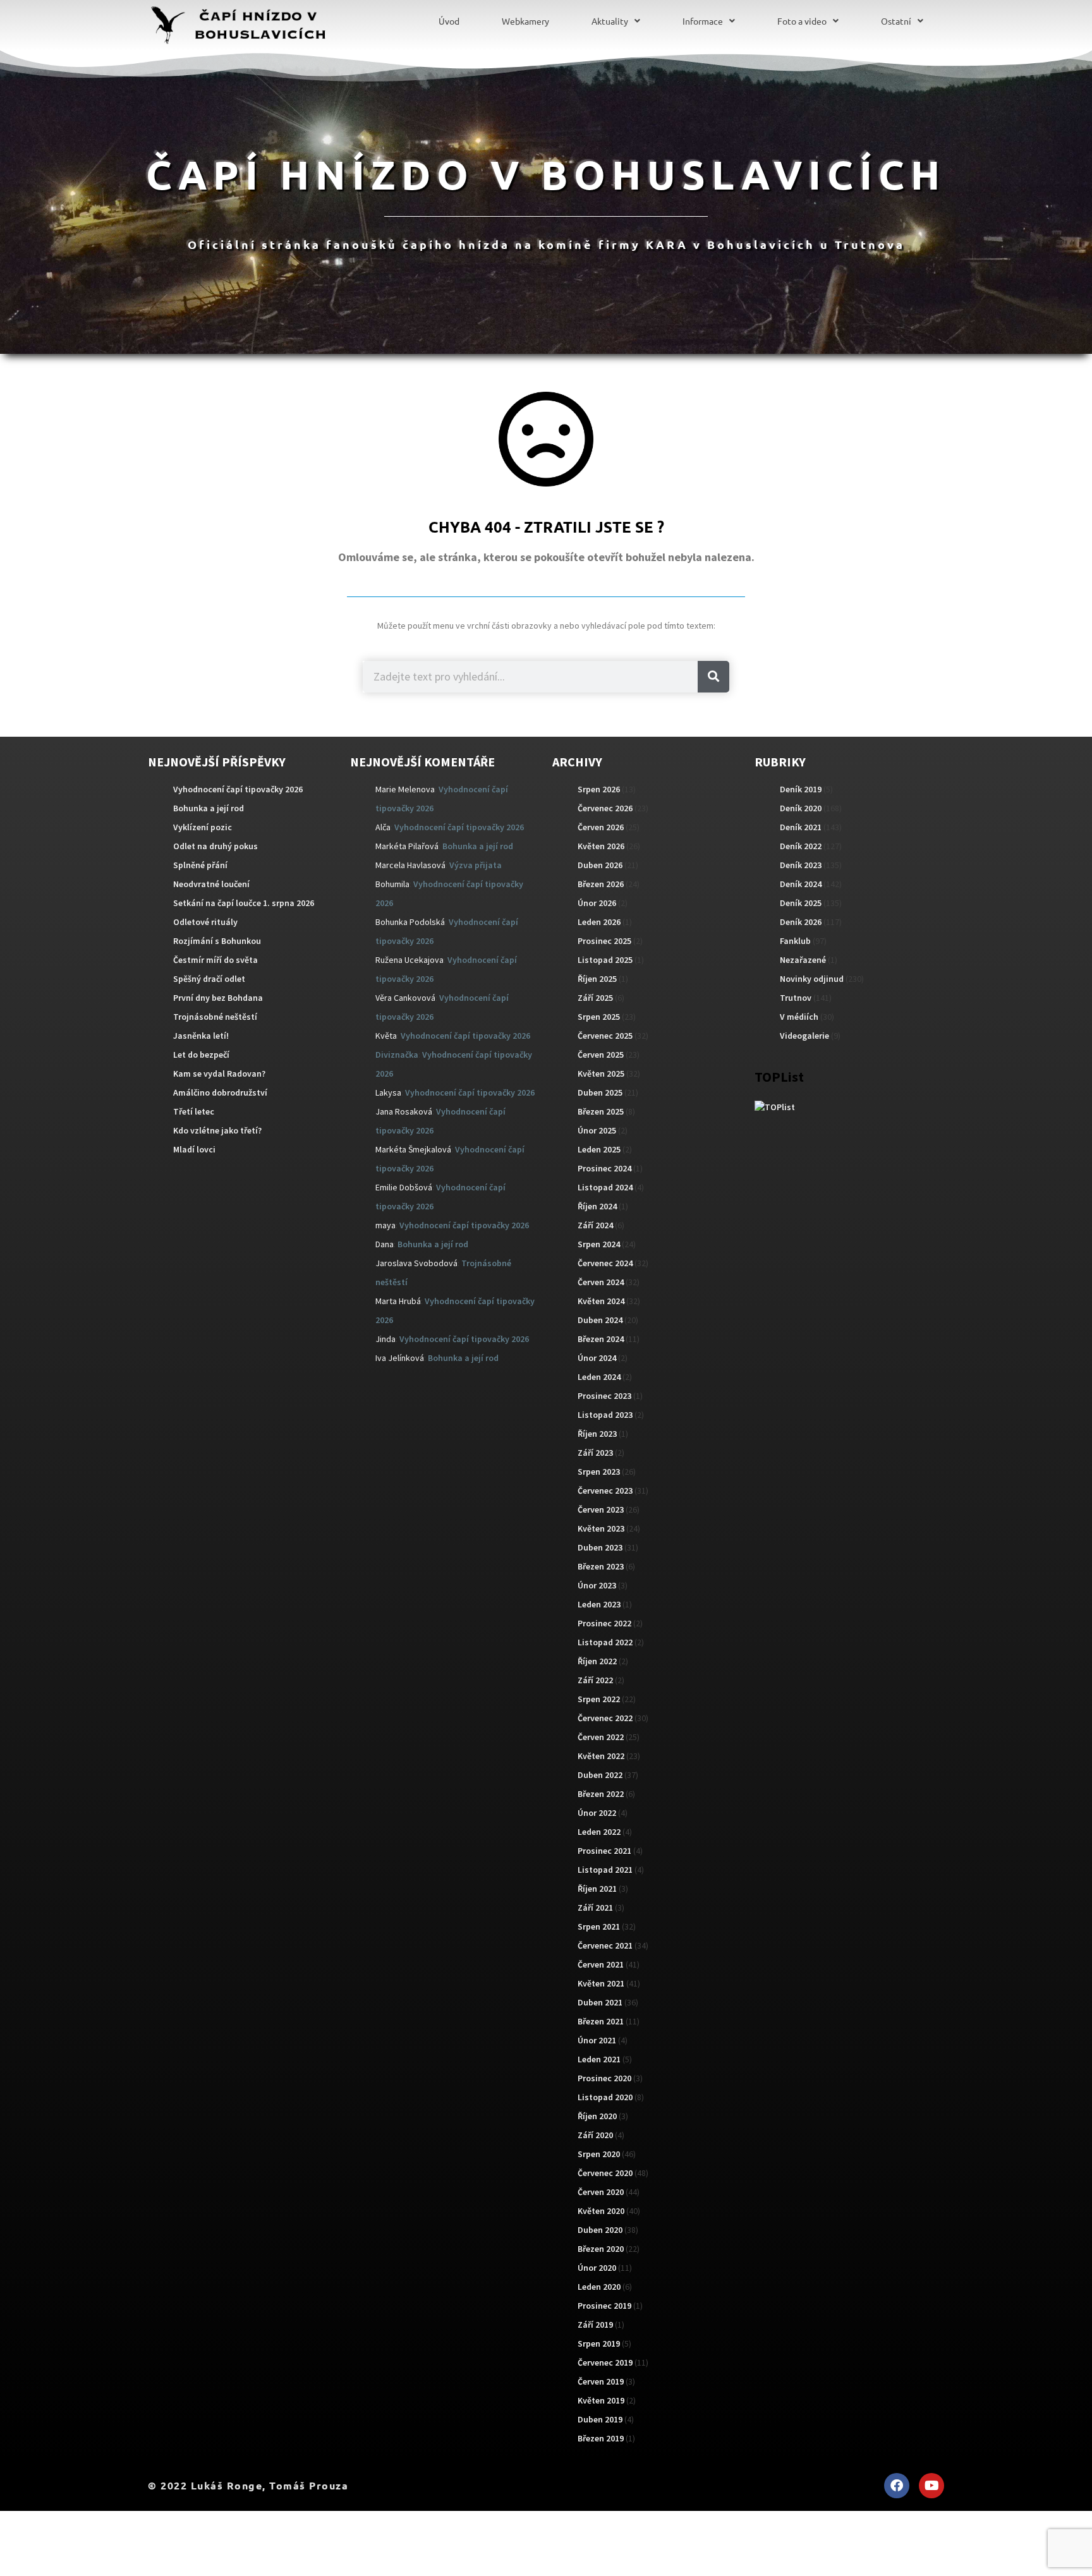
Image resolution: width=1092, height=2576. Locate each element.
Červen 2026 (601, 827)
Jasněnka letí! (201, 1036)
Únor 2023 (597, 1585)
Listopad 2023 (605, 1415)
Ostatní (896, 21)
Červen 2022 (601, 1737)
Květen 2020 (601, 2211)
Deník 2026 (801, 922)
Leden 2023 (599, 1604)
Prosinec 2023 (604, 1396)
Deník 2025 (801, 903)
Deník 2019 (801, 789)
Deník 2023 (801, 865)
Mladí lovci (194, 1149)
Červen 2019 (601, 2381)
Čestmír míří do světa (215, 960)
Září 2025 (595, 998)
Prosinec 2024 (604, 1168)
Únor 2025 (597, 1130)
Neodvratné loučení (211, 884)
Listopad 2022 (605, 1642)
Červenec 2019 (605, 2362)
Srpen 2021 (599, 1926)
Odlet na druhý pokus (215, 846)
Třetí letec (194, 1111)
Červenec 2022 (605, 1718)
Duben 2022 (600, 1775)
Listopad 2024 (605, 1187)
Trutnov (796, 998)
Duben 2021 (600, 2002)
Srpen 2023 (599, 1472)
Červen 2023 (601, 1509)
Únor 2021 (597, 2040)
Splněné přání (200, 865)
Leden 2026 (599, 922)
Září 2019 (595, 2325)
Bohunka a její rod (209, 808)
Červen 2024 (601, 1282)
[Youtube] (931, 2486)
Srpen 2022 (599, 1699)
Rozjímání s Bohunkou (217, 941)
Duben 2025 (600, 1092)
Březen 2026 (601, 884)
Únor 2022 (597, 1813)
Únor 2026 (597, 903)
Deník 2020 (801, 808)
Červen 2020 (601, 2192)
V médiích (799, 1017)
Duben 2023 (600, 1547)
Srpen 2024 (599, 1244)
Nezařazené (803, 960)
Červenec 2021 (605, 1945)
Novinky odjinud (812, 979)
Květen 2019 (601, 2400)
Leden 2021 (599, 2059)
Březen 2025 (601, 1111)
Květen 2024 (601, 1301)
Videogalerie (804, 1036)
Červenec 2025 (605, 1036)
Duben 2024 (600, 1320)
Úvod (449, 21)
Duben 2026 (600, 865)
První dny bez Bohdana (218, 998)
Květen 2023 (601, 1528)
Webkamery (525, 21)
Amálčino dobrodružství (220, 1092)
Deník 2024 (801, 884)
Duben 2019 (600, 2419)
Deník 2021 (801, 827)
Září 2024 (595, 1225)
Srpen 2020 (599, 2154)
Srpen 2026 (599, 789)
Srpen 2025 (599, 1017)
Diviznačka (397, 1055)
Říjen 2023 (597, 1434)
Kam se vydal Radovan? (219, 1073)
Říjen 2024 (597, 1206)
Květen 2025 (601, 1073)
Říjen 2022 (597, 1661)
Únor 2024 (597, 1358)
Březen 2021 (601, 2021)
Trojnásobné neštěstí (215, 1017)
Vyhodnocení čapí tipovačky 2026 (238, 789)
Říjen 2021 (597, 1889)
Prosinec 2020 (604, 2078)
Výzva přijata (476, 865)
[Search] (713, 677)
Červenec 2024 (605, 1263)
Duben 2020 (600, 2230)
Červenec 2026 (605, 808)
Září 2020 (595, 2135)
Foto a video (802, 21)
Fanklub (795, 941)
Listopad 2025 (605, 960)
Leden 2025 (599, 1149)
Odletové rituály (205, 922)
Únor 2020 (597, 2268)
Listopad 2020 (605, 2097)
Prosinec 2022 (604, 1623)
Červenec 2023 (605, 1491)
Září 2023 (595, 1453)
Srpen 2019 (599, 2343)
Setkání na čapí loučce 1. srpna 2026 (244, 903)
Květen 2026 (601, 846)
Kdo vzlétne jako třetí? (217, 1130)
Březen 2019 (601, 2438)
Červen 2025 (601, 1055)
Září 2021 (595, 1908)
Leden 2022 (599, 1832)
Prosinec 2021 (604, 1851)
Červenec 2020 (605, 2173)
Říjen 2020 (597, 2116)
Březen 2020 (601, 2249)
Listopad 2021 (605, 1870)
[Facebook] (897, 2486)
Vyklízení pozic (203, 827)
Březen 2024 (601, 1339)
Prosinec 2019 (604, 2306)
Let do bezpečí (201, 1055)
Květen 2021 (601, 1983)
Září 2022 (595, 1680)
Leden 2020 (599, 2287)
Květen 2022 (601, 1756)
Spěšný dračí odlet (209, 979)
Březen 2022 (601, 1794)
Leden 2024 (599, 1377)
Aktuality (610, 21)
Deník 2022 (801, 846)
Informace (703, 21)
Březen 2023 (601, 1566)
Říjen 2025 (597, 979)
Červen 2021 (601, 1964)
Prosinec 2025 (604, 941)
